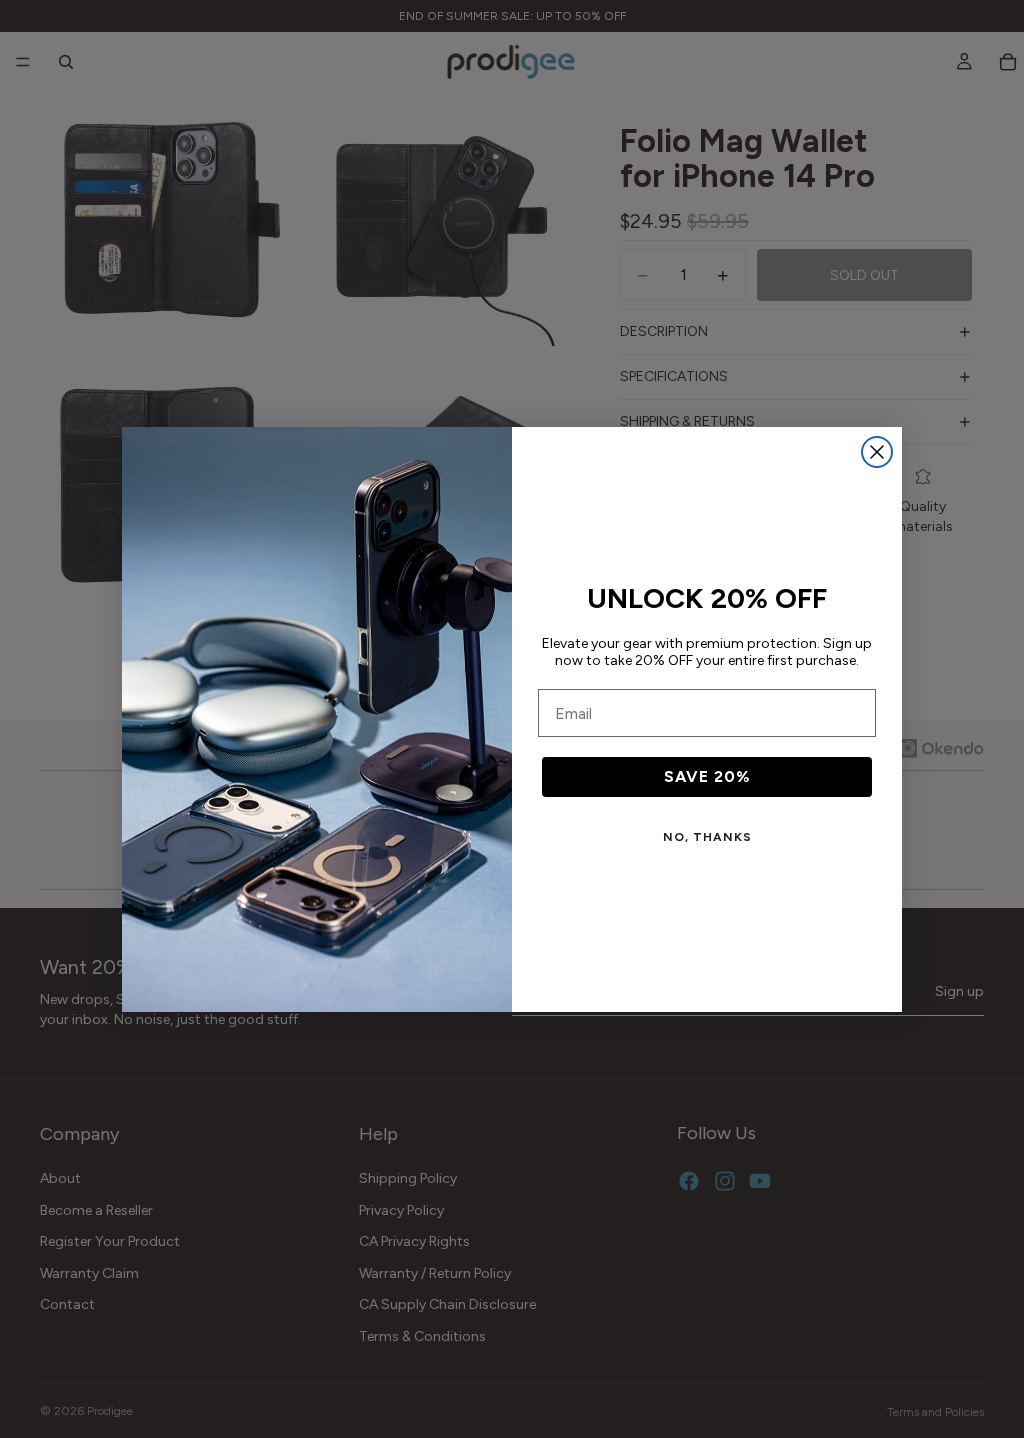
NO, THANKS (707, 837)
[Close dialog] (877, 452)
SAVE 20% (707, 776)
